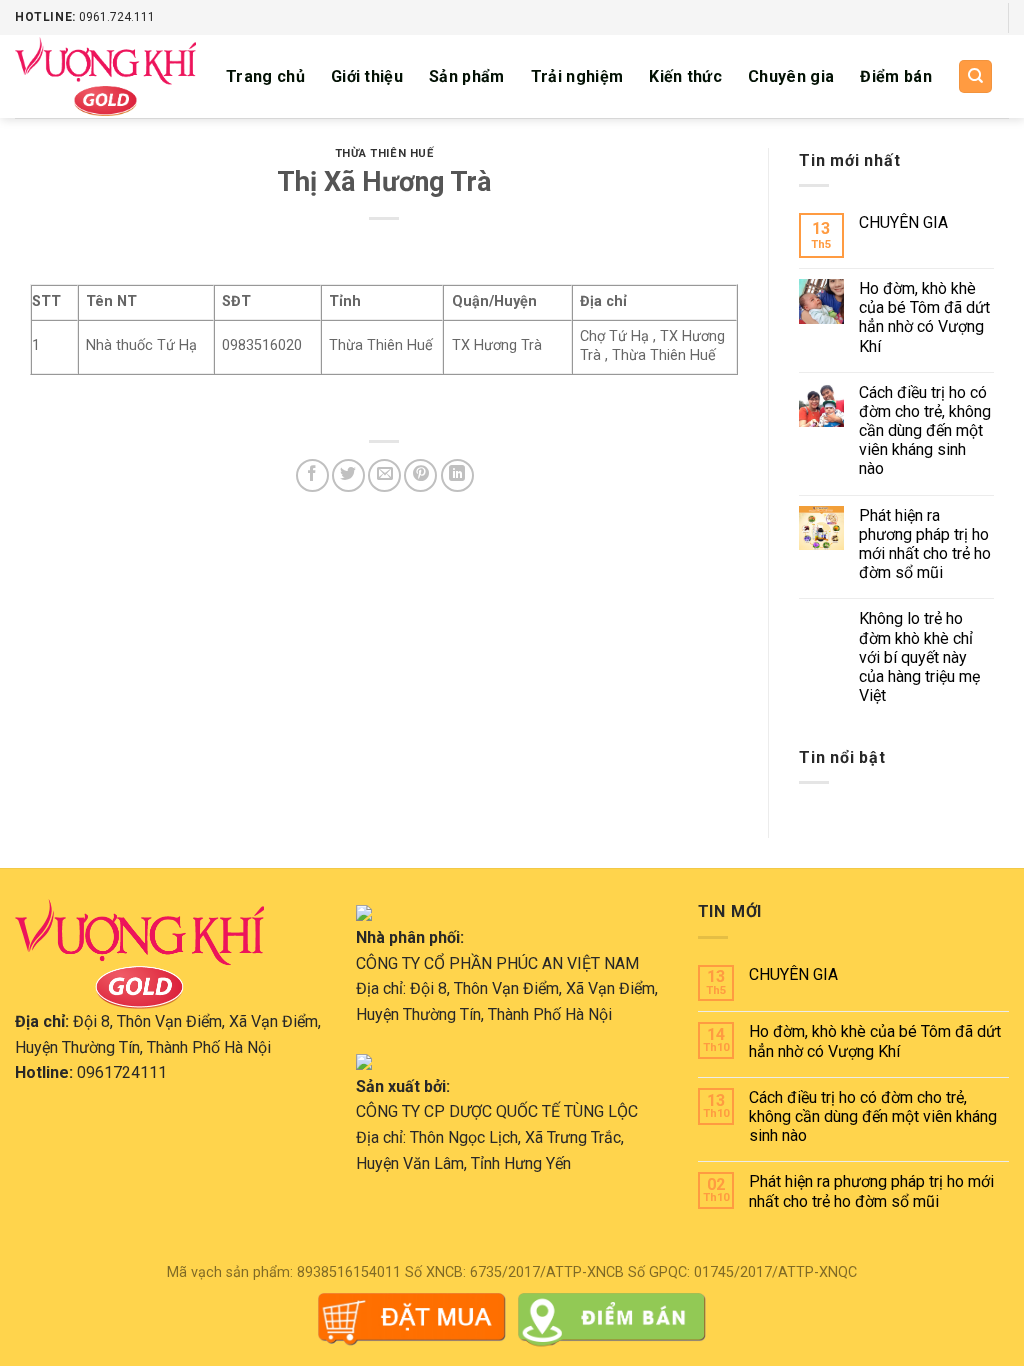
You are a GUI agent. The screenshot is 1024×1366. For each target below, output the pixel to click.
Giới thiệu (367, 76)
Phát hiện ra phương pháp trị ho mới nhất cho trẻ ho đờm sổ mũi (925, 544)
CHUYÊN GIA (903, 222)
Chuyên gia (791, 76)
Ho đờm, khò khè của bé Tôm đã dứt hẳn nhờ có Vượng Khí (924, 317)
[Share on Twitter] (348, 475)
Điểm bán (896, 76)
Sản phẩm (467, 76)
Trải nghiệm (577, 76)
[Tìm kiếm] (975, 76)
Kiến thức (685, 76)
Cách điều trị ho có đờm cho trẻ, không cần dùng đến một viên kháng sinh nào (925, 431)
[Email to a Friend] (384, 475)
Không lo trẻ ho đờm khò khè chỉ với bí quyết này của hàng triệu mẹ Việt (919, 657)
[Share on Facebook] (312, 475)
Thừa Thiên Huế (384, 153)
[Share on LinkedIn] (457, 475)
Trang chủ (265, 76)
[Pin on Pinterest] (420, 475)
